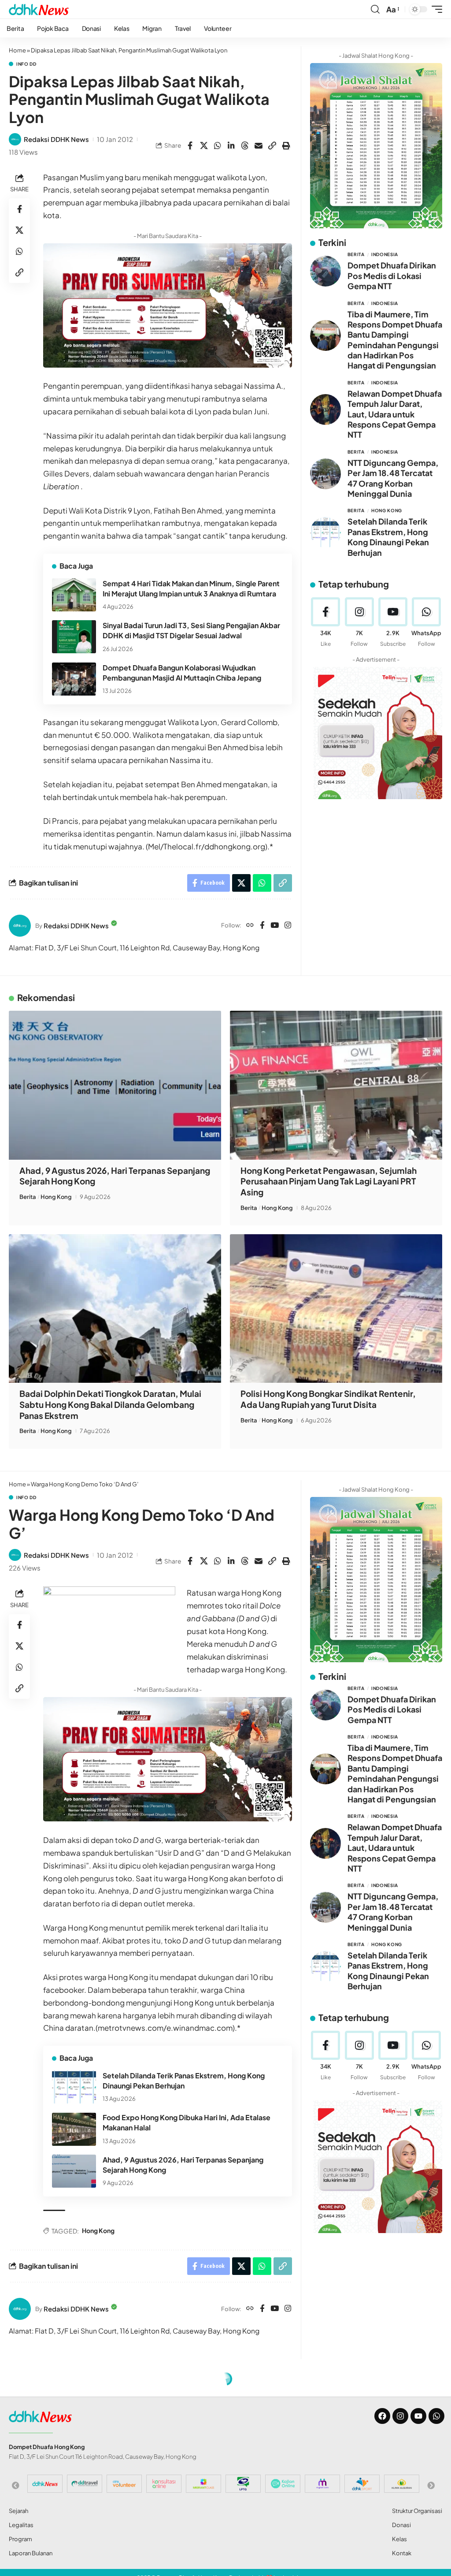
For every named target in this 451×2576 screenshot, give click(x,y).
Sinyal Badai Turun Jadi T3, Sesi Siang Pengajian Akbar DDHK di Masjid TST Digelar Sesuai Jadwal (191, 630)
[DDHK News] (39, 9)
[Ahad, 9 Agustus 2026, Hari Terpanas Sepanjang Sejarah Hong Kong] (115, 1085)
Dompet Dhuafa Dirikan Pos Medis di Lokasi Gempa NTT (392, 275)
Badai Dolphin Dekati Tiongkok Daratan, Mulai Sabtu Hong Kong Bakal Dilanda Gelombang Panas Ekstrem (110, 1404)
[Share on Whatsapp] (218, 145)
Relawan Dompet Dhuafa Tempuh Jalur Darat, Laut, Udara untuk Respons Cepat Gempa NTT (395, 414)
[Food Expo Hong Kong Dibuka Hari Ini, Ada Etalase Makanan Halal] (74, 2129)
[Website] (250, 926)
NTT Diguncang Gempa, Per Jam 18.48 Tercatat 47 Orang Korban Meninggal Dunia (393, 478)
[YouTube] (275, 926)
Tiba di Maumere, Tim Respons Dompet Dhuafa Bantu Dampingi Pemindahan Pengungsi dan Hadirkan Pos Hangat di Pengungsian (395, 340)
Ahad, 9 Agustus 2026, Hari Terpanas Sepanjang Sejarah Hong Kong (115, 1176)
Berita (356, 254)
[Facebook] (262, 926)
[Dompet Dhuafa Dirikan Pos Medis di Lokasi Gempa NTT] (325, 271)
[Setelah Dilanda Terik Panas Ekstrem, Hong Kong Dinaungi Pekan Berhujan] (325, 532)
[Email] (259, 145)
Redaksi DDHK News (56, 139)
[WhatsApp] (427, 623)
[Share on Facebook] (190, 145)
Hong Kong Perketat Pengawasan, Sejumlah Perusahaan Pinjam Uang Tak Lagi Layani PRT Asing (329, 1181)
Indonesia (385, 254)
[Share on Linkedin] (231, 145)
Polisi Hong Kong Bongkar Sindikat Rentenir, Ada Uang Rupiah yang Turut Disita (328, 1399)
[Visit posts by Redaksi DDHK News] (15, 139)
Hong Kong (387, 510)
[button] (375, 9)
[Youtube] (393, 623)
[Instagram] (288, 926)
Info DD (26, 64)
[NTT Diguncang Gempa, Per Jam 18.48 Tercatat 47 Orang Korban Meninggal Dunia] (325, 474)
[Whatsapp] (436, 2416)
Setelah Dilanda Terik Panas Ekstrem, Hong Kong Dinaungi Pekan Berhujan (388, 537)
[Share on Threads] (245, 145)
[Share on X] (204, 145)
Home (17, 50)
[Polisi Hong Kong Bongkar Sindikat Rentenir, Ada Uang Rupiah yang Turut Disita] (336, 1308)
